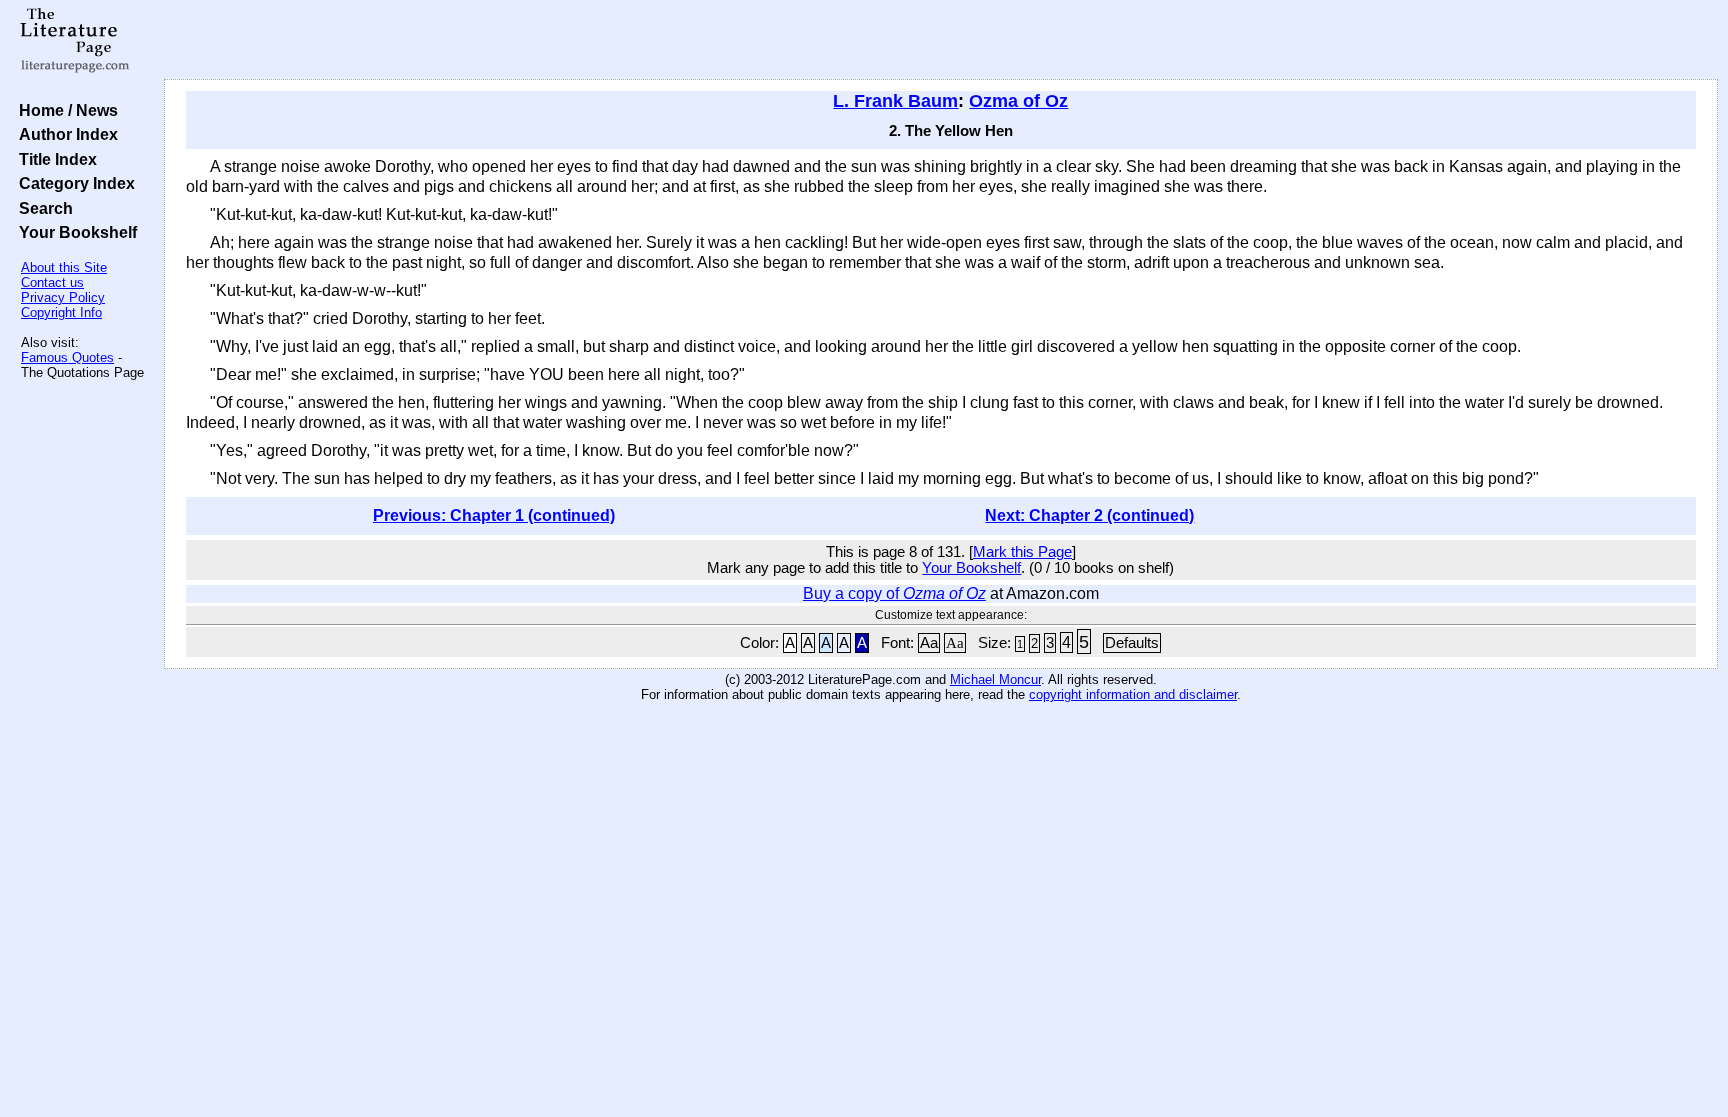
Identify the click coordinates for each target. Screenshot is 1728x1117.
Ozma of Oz (1018, 101)
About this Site (64, 267)
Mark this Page (1022, 552)
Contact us (52, 282)
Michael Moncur (995, 679)
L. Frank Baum (895, 101)
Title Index (54, 159)
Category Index (73, 183)
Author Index (64, 134)
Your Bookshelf (74, 232)
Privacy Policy (63, 297)
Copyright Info (61, 312)
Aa (929, 643)
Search (42, 208)
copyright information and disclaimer (1133, 694)
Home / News (64, 110)
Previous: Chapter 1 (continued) (494, 515)
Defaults (1132, 643)
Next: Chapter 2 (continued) (1089, 515)
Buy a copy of (894, 593)
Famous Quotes (67, 357)
